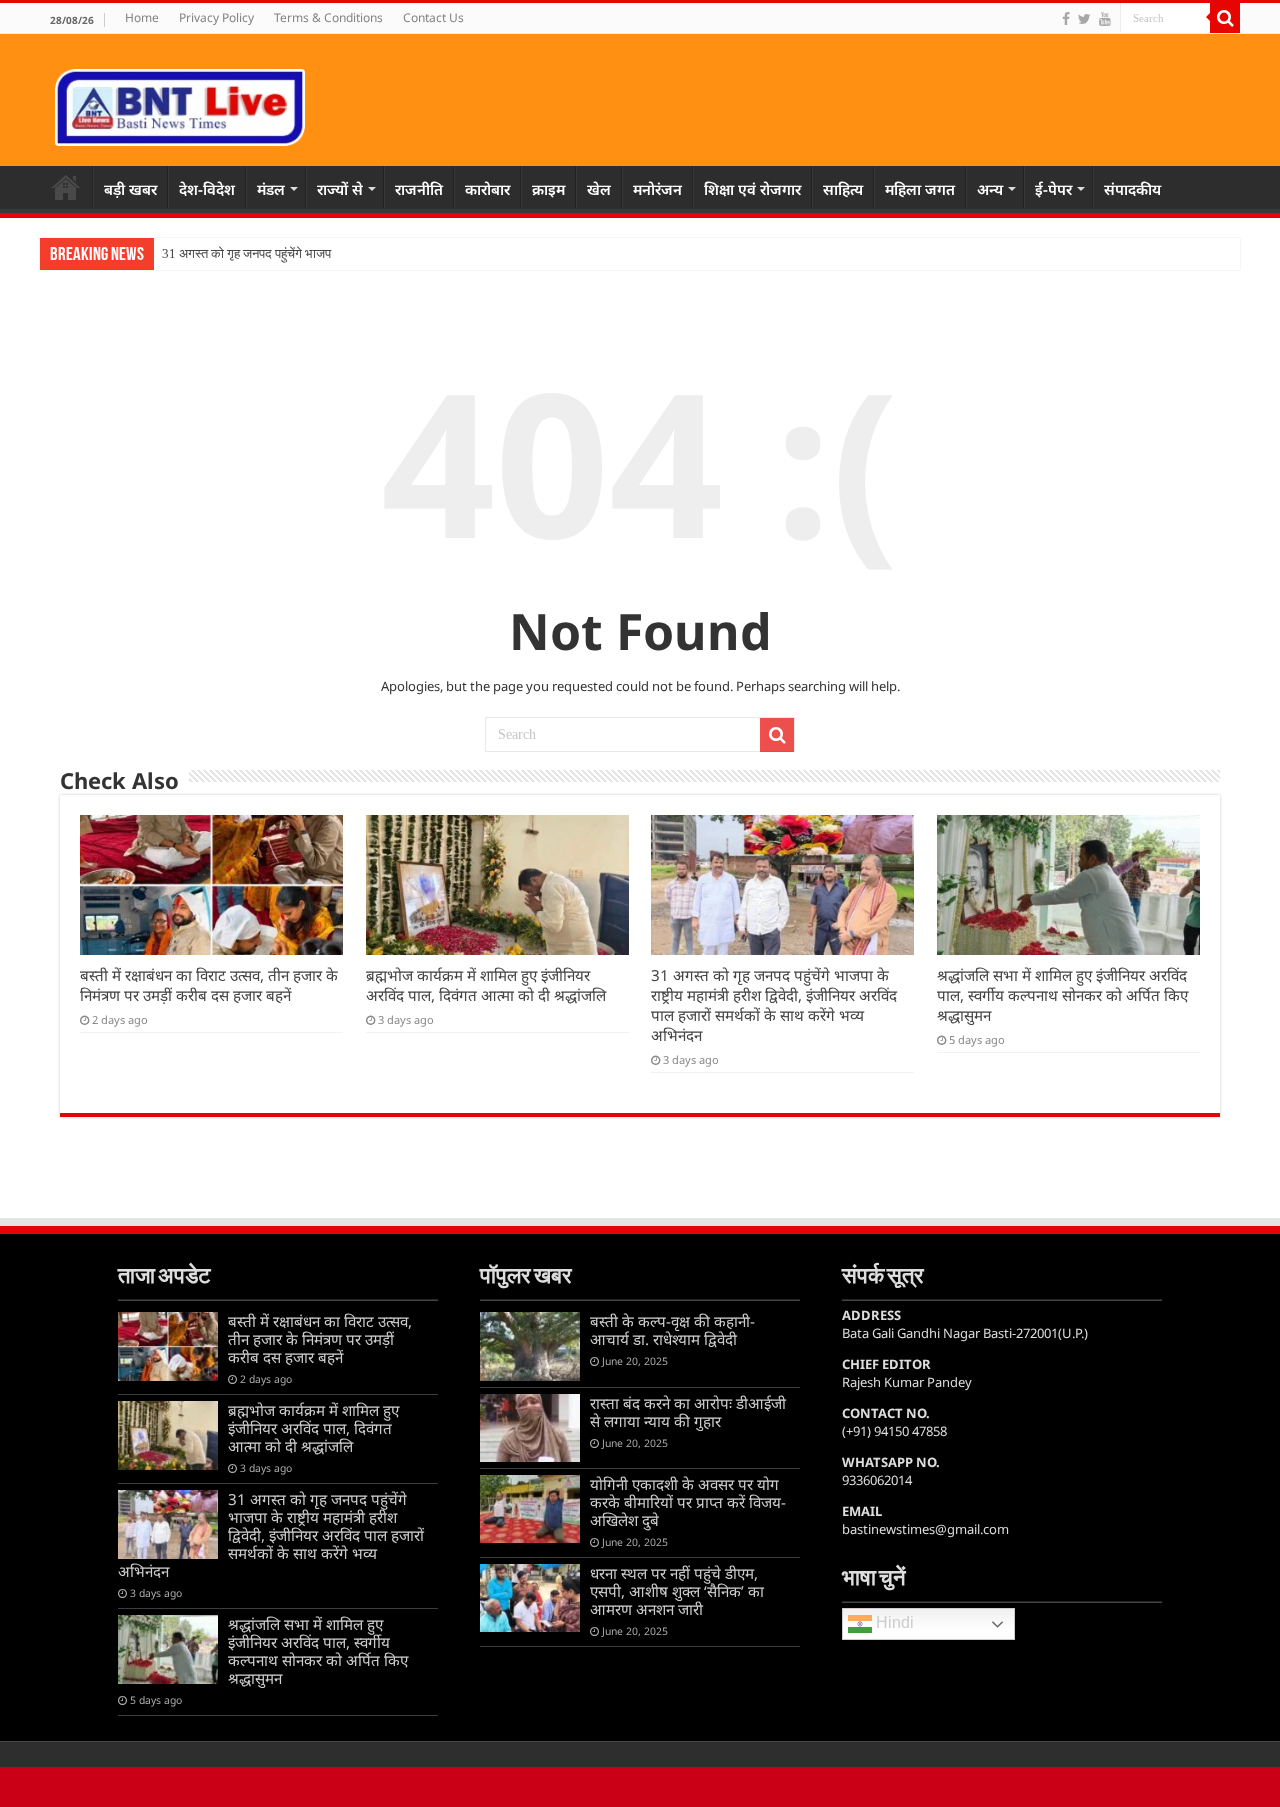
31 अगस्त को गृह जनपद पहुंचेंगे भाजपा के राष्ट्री (270, 253)
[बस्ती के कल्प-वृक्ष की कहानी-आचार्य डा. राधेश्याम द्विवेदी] (530, 1346)
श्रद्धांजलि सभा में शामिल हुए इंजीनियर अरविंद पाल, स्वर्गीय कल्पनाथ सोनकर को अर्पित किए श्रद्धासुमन (1062, 995)
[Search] (1225, 18)
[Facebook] (1066, 19)
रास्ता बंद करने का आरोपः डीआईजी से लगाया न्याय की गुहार (688, 1412)
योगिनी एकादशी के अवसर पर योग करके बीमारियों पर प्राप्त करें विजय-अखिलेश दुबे (688, 1502)
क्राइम (548, 189)
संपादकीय (1132, 189)
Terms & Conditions (328, 17)
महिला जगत (920, 189)
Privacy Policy (216, 17)
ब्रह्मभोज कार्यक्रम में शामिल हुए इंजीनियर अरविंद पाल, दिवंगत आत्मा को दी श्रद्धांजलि (486, 985)
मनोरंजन (657, 189)
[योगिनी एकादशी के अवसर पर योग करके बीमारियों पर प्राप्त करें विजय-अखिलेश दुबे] (530, 1509)
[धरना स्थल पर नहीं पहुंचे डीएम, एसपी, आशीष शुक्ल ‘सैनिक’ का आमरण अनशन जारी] (530, 1598)
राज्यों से (340, 189)
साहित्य (843, 189)
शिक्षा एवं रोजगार (752, 189)
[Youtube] (1105, 19)
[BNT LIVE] (180, 104)
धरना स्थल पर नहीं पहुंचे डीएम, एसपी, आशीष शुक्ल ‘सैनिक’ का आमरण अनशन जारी (677, 1591)
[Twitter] (1084, 19)
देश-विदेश (207, 189)
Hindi (893, 1623)
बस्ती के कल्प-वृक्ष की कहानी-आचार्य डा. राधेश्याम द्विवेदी (672, 1330)
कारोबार (487, 189)
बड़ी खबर (130, 189)
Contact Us (433, 17)
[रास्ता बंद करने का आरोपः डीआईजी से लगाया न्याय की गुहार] (530, 1428)
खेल (599, 189)
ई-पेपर (1053, 189)
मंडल (271, 189)
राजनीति (419, 189)
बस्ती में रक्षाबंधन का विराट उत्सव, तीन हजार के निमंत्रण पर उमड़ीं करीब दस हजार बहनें (209, 985)
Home (142, 17)
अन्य (990, 189)
